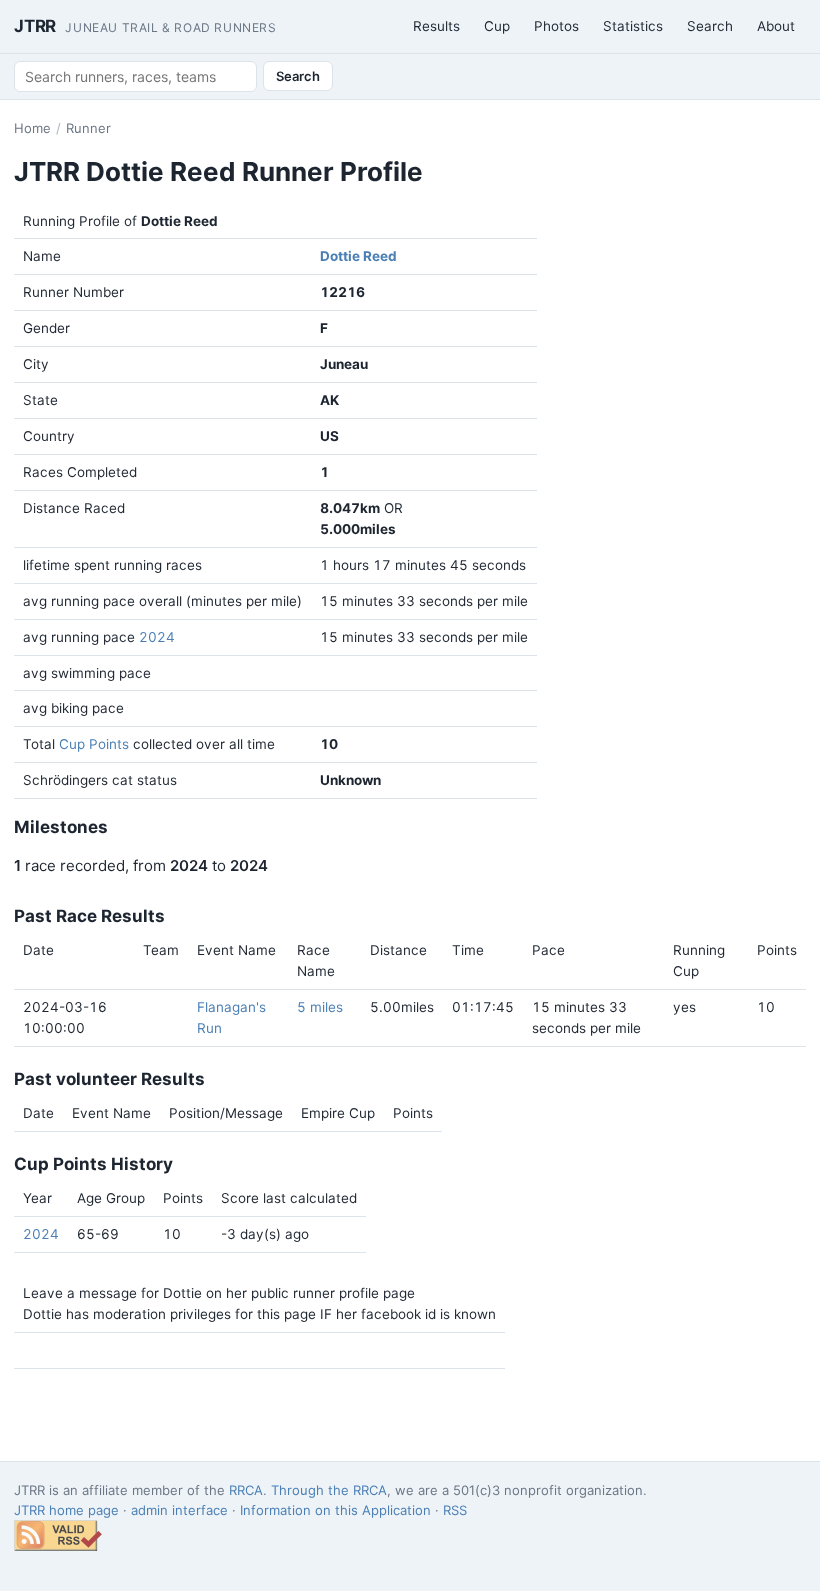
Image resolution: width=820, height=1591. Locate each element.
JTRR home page (66, 1510)
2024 (157, 637)
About (776, 26)
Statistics (633, 26)
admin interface (179, 1510)
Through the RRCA (329, 1490)
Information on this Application (335, 1510)
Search (710, 26)
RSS (455, 1510)
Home (32, 128)
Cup (497, 26)
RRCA (246, 1490)
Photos (556, 26)
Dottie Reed (358, 256)
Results (436, 26)
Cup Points (94, 744)
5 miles (320, 1007)
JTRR (145, 26)
